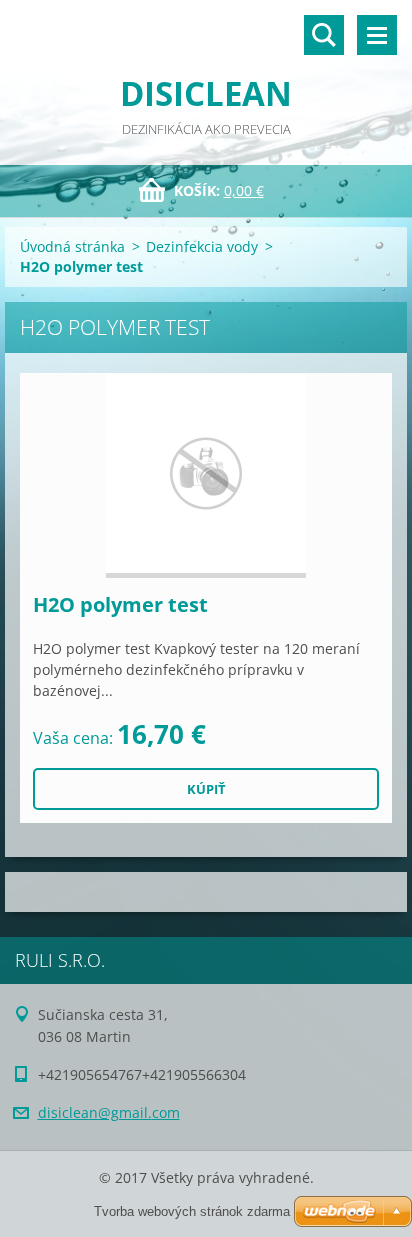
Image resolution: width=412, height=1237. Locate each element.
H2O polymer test (120, 604)
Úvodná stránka (72, 246)
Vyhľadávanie (324, 35)
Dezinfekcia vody (202, 246)
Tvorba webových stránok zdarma (192, 1211)
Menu (377, 35)
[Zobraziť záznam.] (206, 475)
